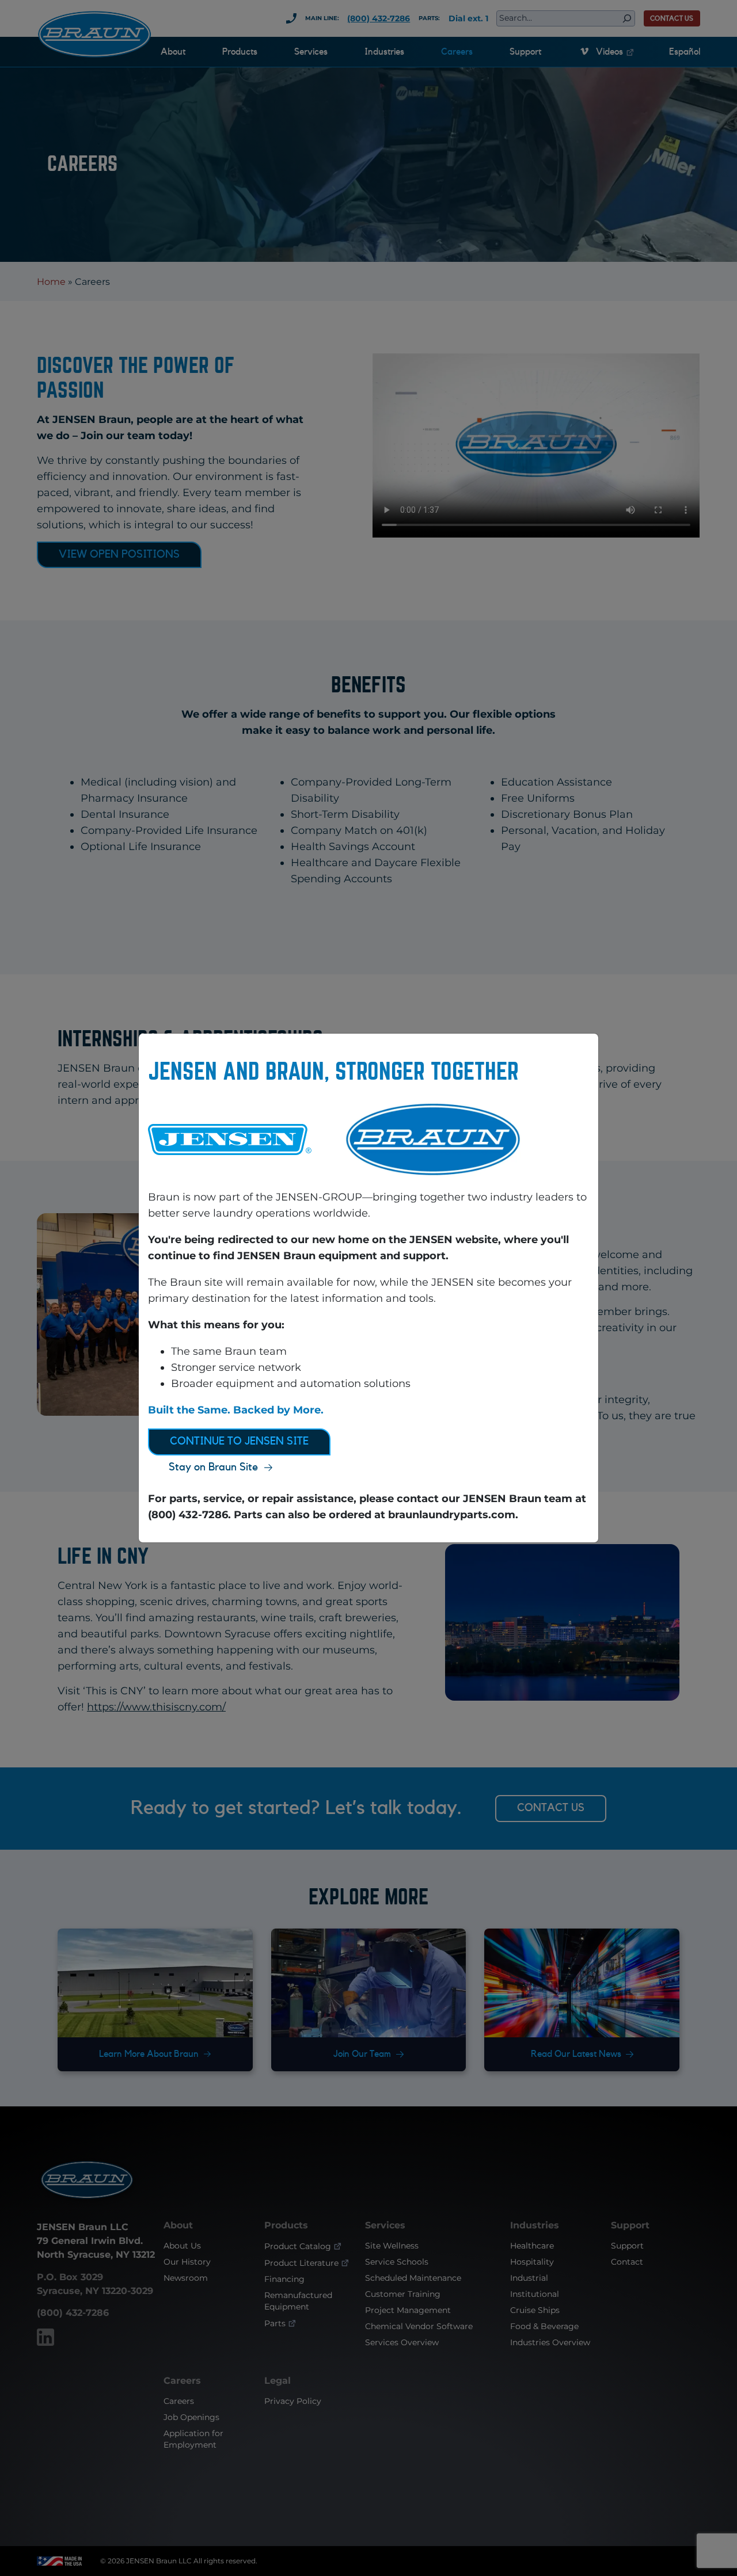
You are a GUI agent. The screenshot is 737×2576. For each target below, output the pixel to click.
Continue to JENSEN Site (239, 1441)
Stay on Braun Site (213, 1467)
